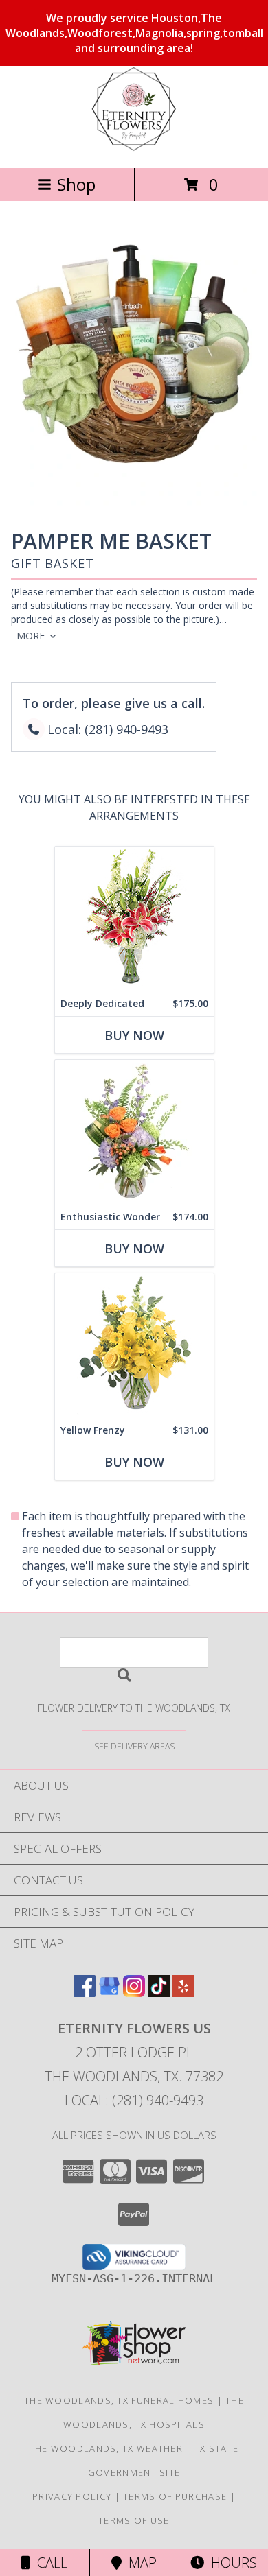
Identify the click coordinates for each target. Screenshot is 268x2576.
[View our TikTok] (159, 1993)
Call (49, 2563)
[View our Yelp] (183, 1993)
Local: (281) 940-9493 (134, 2100)
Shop (76, 184)
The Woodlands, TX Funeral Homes (119, 2400)
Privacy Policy (72, 2496)
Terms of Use (134, 2520)
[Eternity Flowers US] (134, 148)
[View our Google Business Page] (109, 1993)
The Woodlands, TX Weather (107, 2448)
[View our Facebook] (85, 1993)
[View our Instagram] (134, 1993)
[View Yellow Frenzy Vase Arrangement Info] (134, 1346)
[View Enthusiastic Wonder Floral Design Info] (134, 1132)
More (31, 636)
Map (139, 2563)
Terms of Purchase (175, 2496)
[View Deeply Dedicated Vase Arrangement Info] (134, 919)
